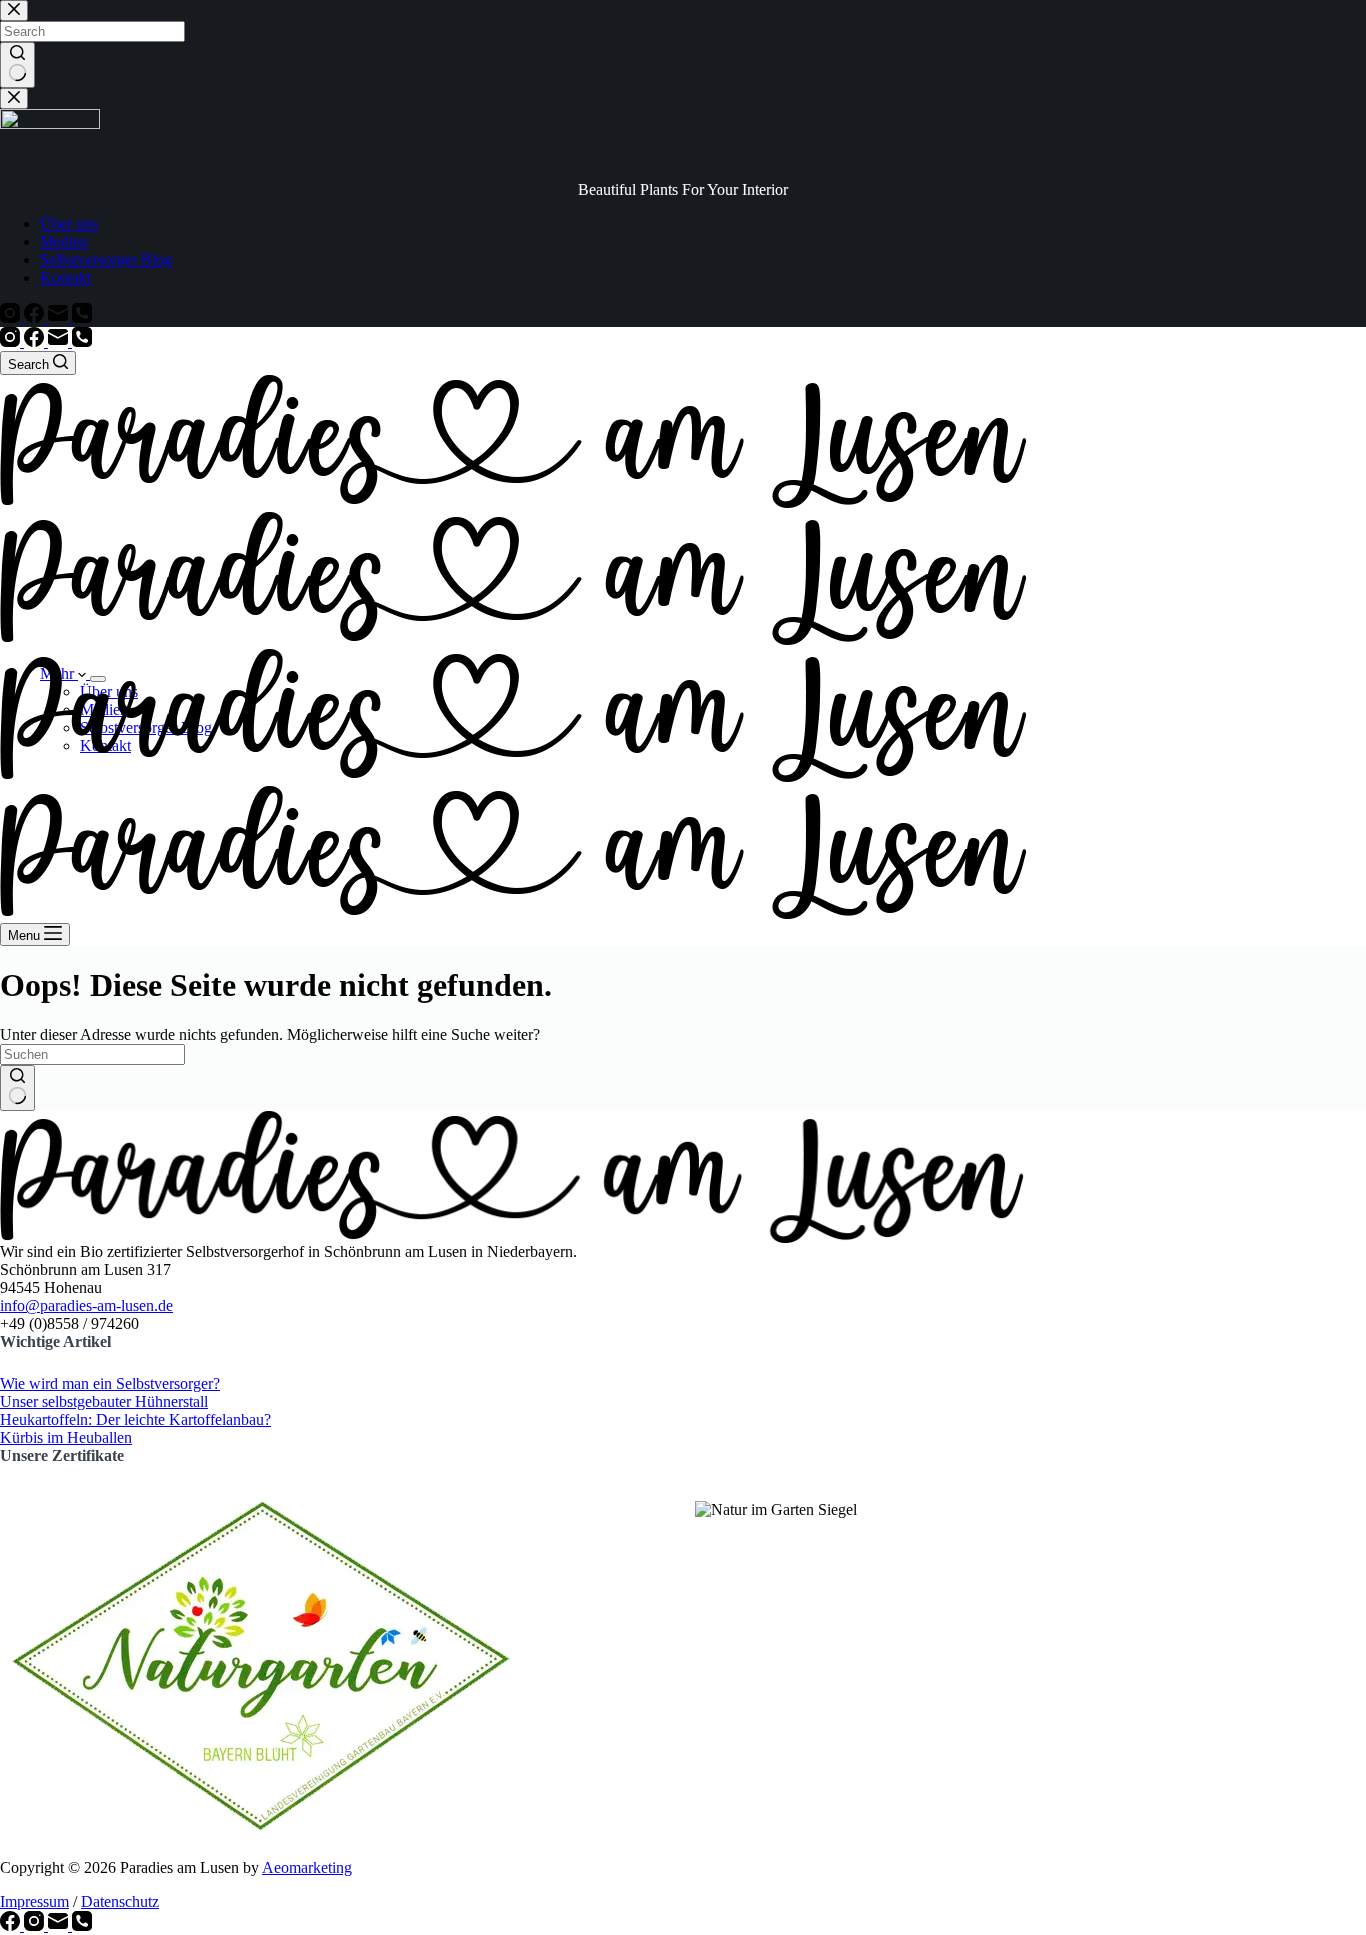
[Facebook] (36, 341)
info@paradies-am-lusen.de (86, 1305)
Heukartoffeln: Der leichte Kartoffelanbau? (135, 1419)
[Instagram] (12, 341)
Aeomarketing (307, 1867)
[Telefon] (82, 341)
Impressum (34, 1901)
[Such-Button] (17, 1088)
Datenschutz (120, 1901)
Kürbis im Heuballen (66, 1437)
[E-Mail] (60, 341)
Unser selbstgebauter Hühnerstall (104, 1401)
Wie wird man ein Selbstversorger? (110, 1383)
